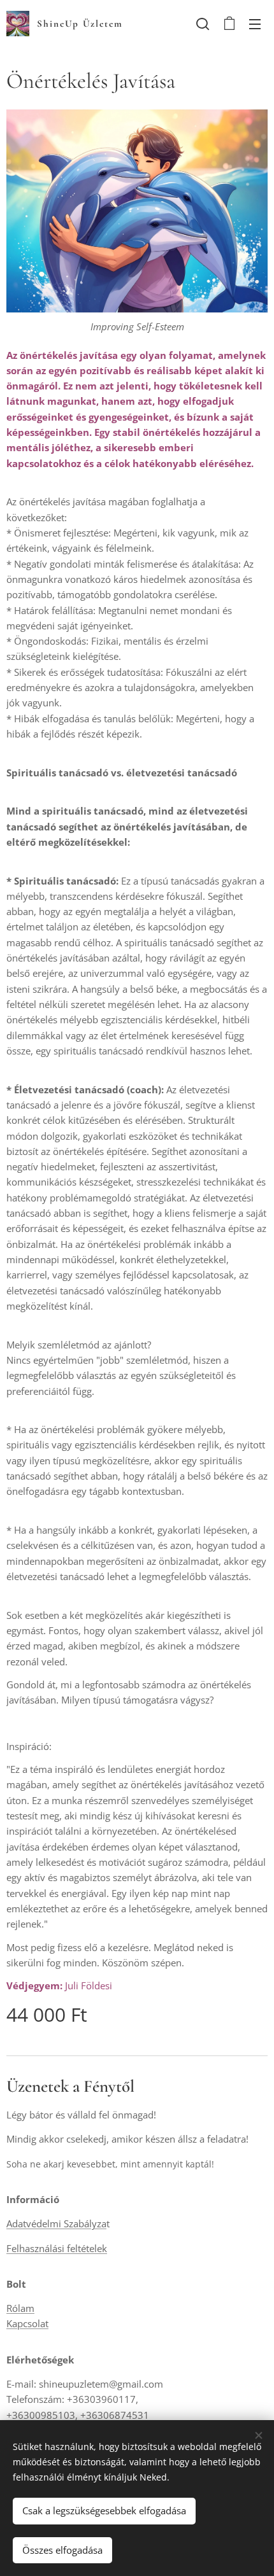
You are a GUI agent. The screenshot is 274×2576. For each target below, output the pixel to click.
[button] (203, 24)
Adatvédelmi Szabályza (56, 2223)
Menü (255, 24)
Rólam (20, 2308)
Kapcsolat (27, 2323)
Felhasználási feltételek (57, 2248)
